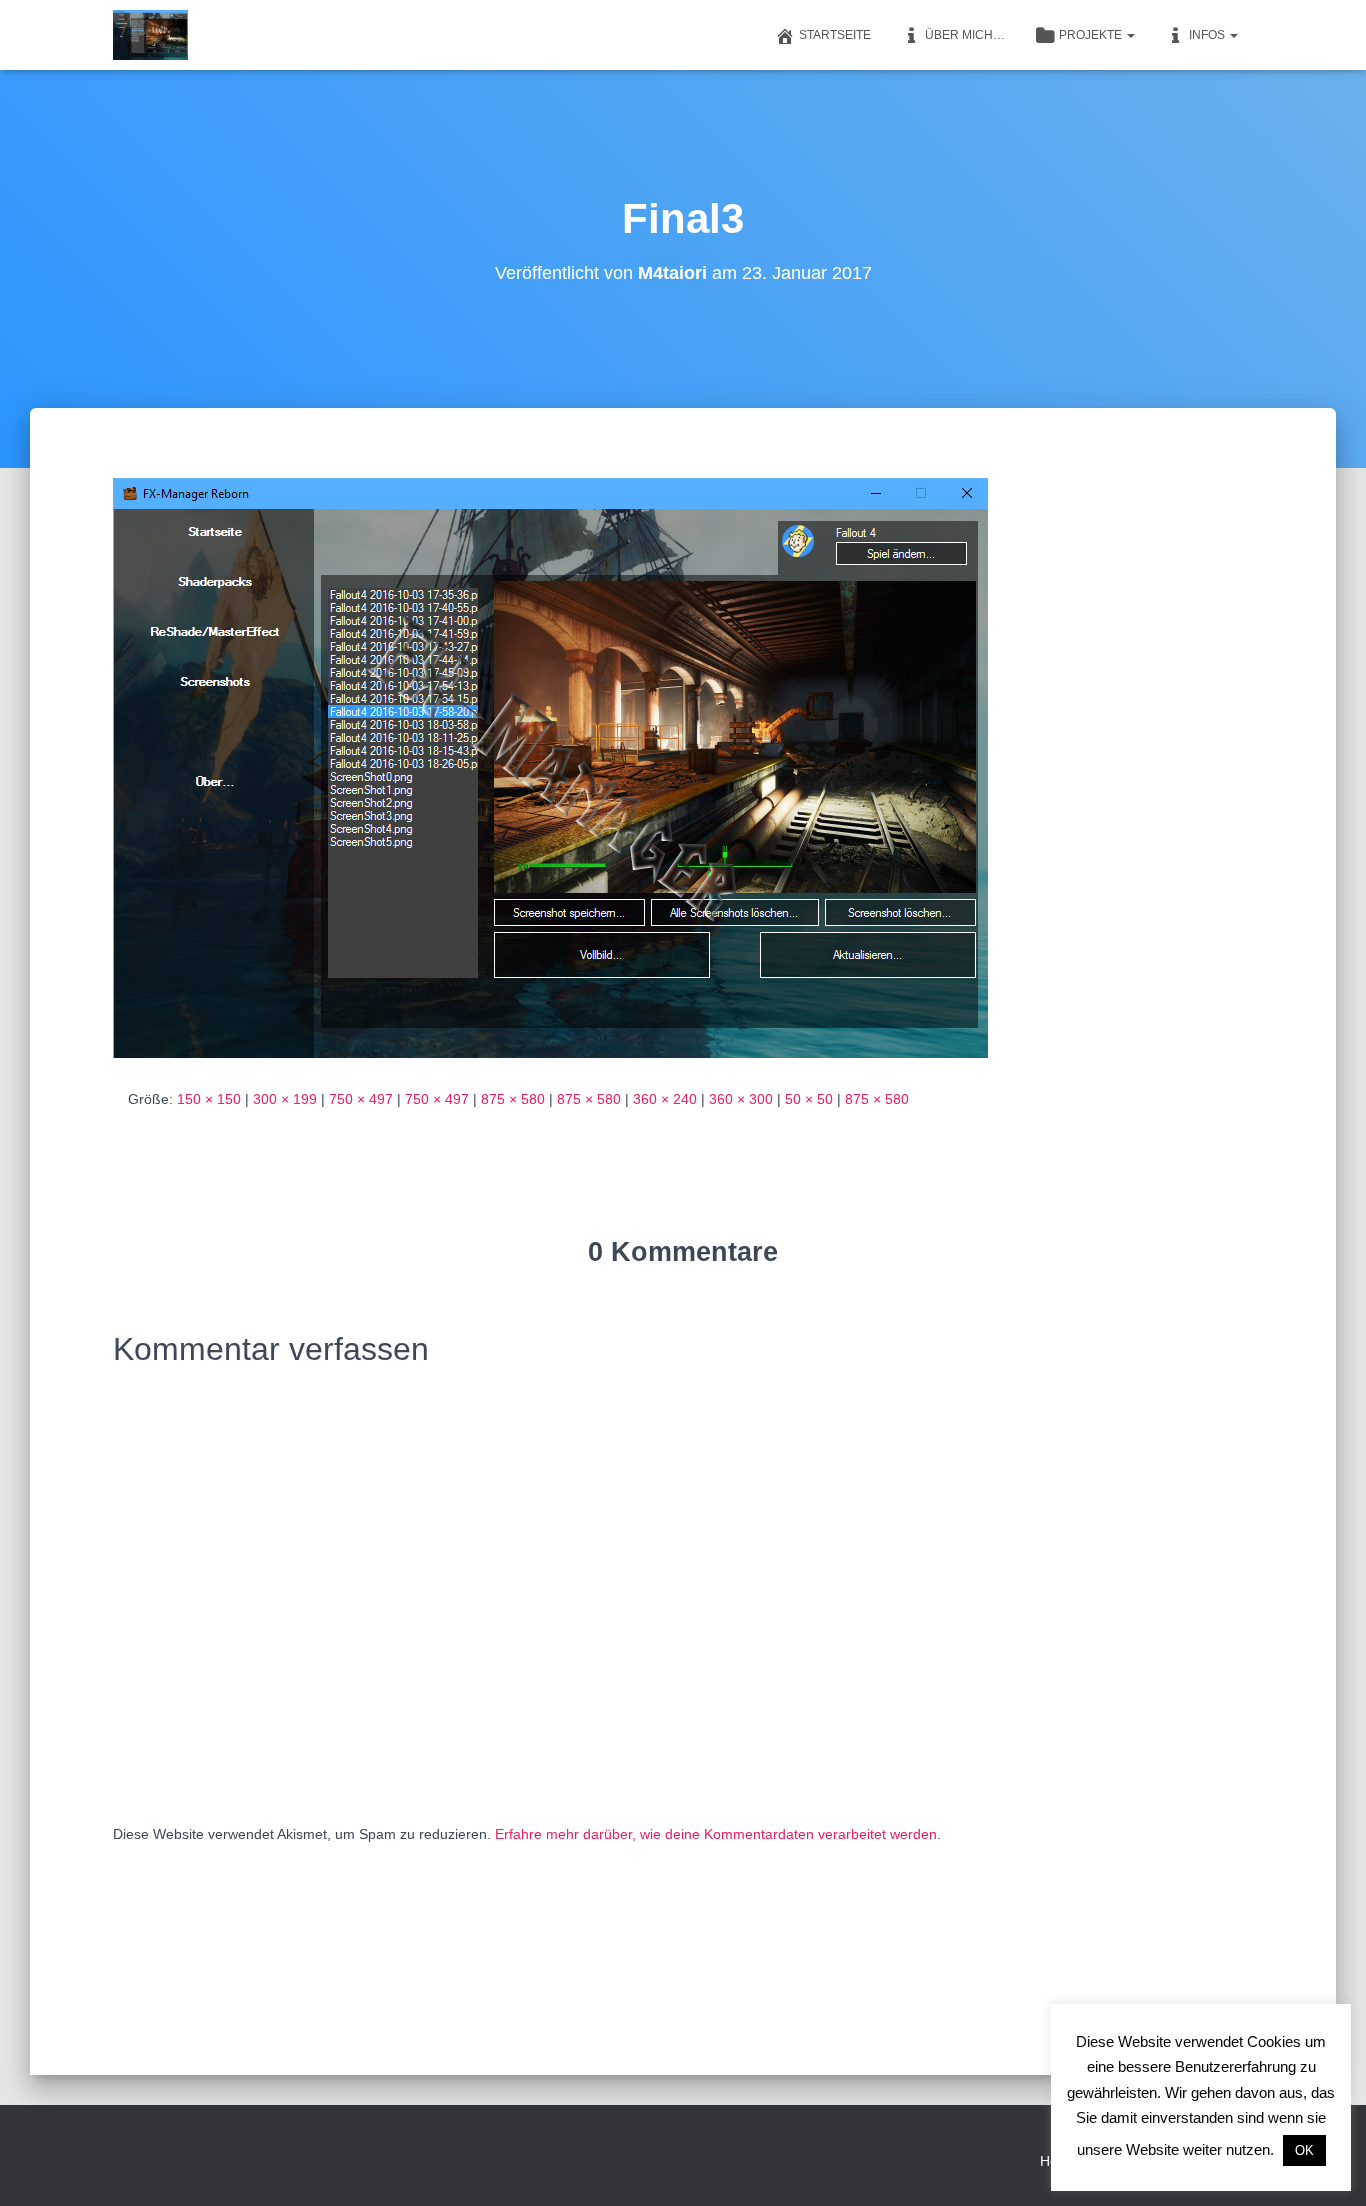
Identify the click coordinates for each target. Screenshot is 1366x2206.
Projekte (1092, 35)
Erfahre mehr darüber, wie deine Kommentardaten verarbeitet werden (716, 1834)
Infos (1208, 35)
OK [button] (1304, 2150)
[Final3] (550, 767)
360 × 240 (665, 1099)
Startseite (835, 35)
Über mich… (965, 35)
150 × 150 (209, 1099)
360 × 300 (741, 1099)
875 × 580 (513, 1099)
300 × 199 (285, 1099)
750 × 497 (361, 1099)
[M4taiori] (150, 35)
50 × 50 (809, 1099)
